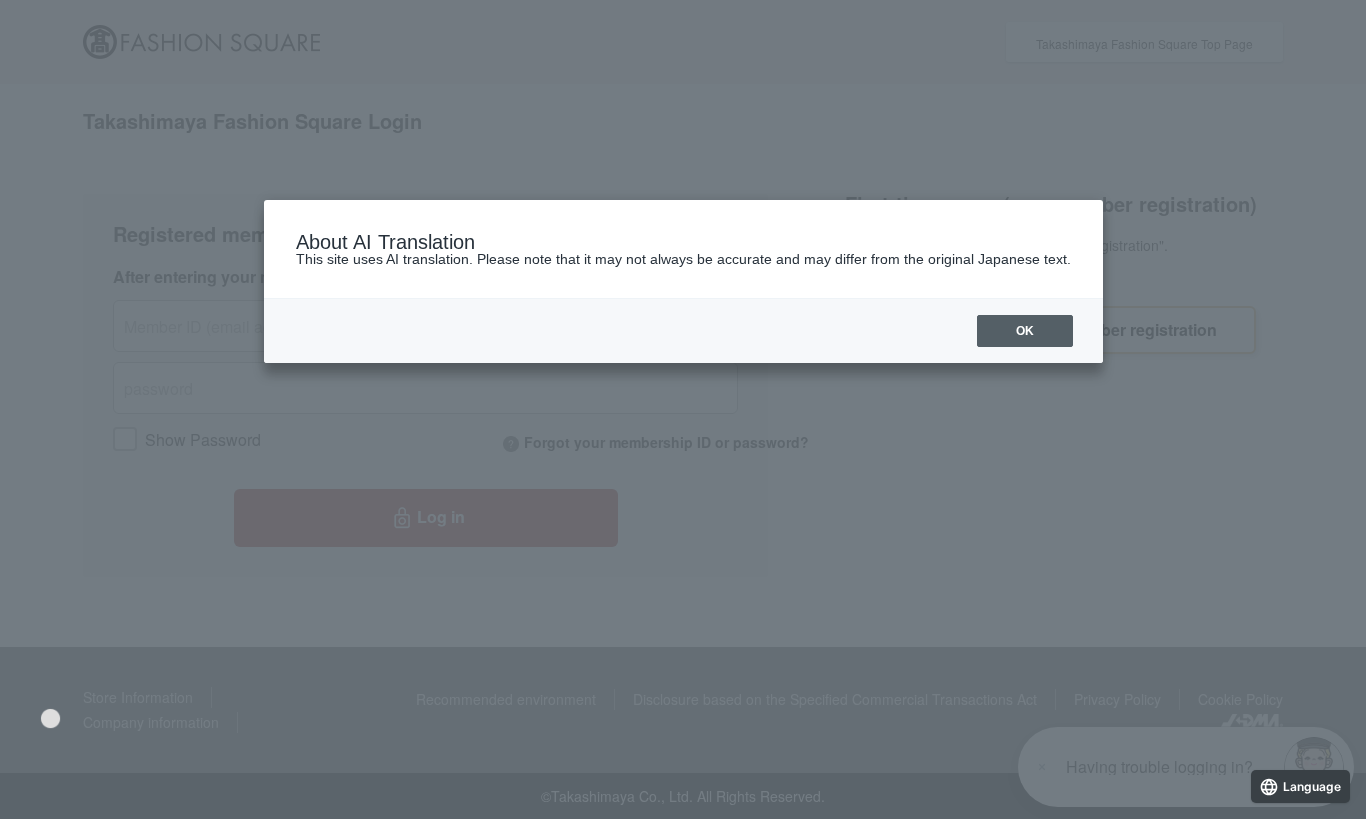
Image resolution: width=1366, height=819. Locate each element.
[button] (50, 718)
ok (1025, 331)
